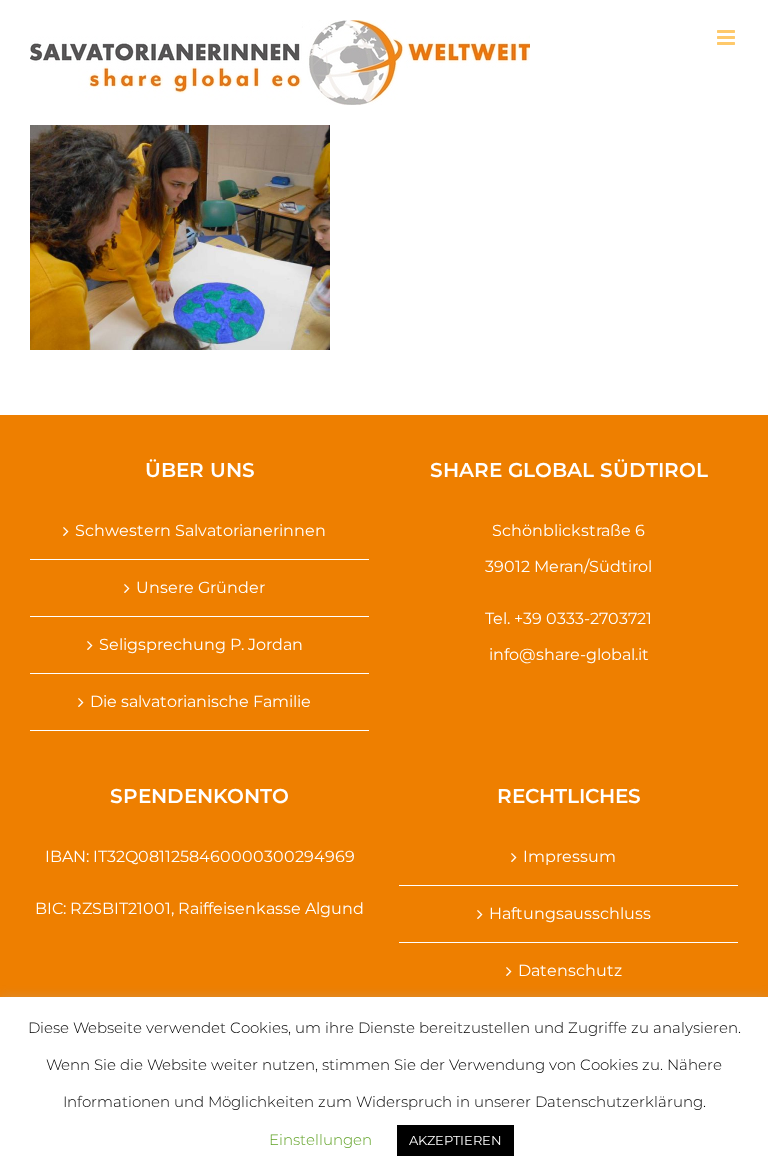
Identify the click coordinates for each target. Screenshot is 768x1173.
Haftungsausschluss (570, 913)
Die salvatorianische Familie (200, 701)
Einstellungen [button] (320, 1139)
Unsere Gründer (200, 587)
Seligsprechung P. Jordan (201, 644)
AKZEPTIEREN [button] (455, 1140)
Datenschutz (570, 970)
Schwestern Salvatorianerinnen (200, 530)
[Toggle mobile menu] (727, 37)
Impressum (569, 856)
